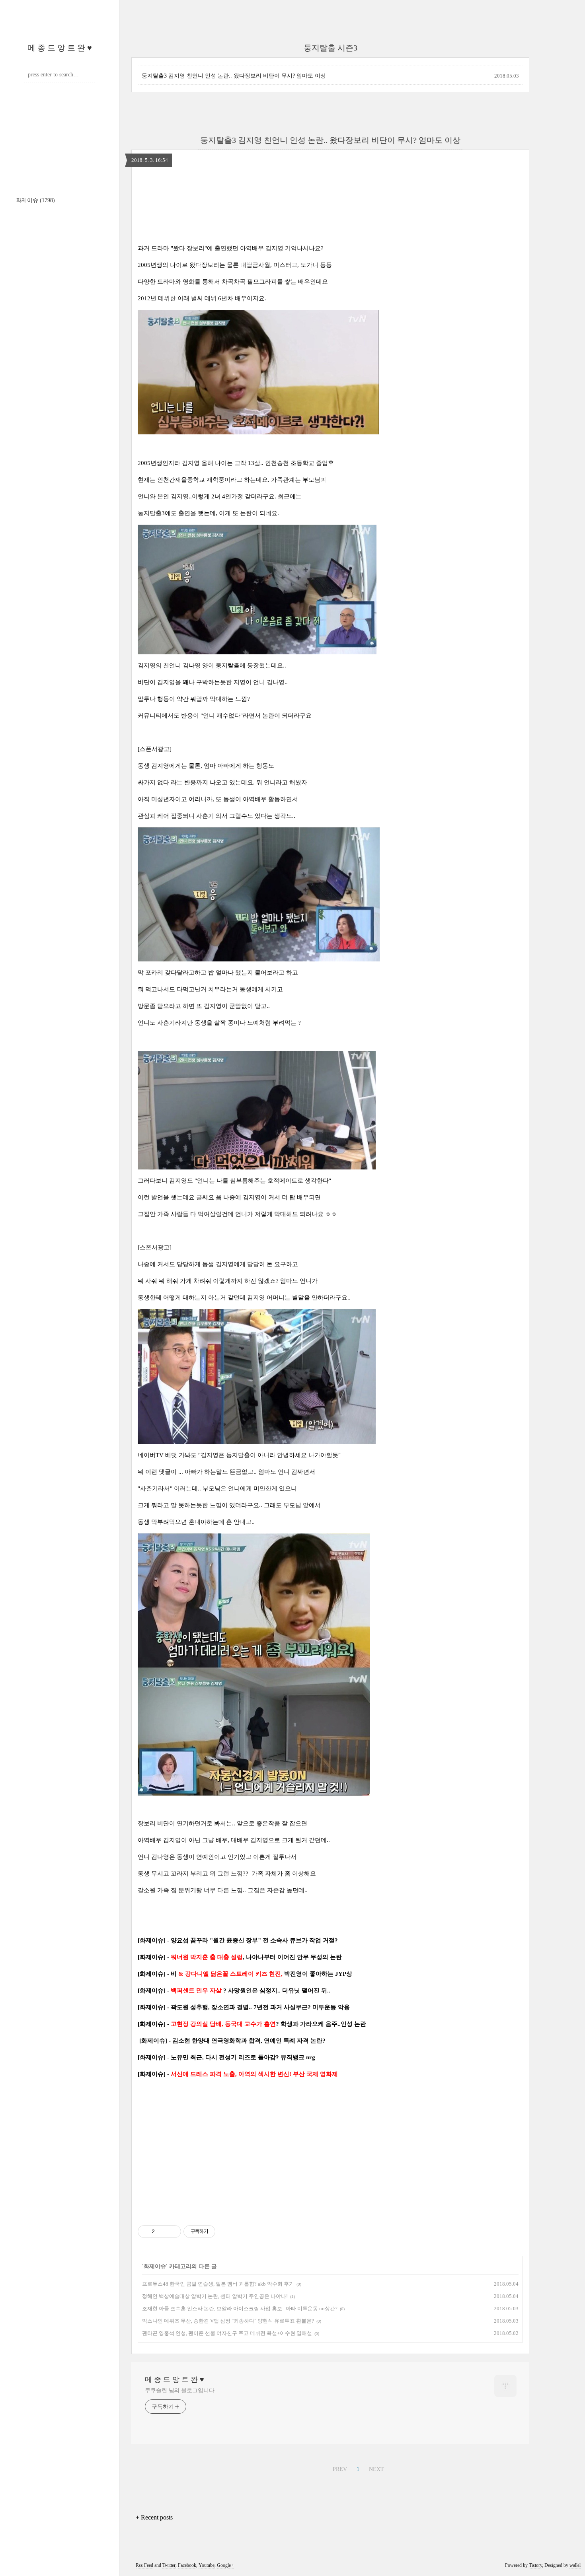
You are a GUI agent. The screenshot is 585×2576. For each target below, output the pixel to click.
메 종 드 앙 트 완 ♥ (60, 48)
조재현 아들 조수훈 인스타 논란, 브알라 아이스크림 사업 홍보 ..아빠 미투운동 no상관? (240, 2308)
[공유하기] (162, 2232)
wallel (575, 2565)
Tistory (535, 2565)
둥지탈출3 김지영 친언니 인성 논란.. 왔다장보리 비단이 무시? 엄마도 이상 (234, 76)
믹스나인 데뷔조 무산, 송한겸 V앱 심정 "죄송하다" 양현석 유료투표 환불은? (228, 2321)
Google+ (225, 2565)
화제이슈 (35, 200)
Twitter (169, 2565)
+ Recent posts (154, 2517)
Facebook (187, 2565)
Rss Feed (144, 2565)
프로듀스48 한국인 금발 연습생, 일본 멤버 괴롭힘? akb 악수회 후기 (218, 2284)
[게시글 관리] (172, 2232)
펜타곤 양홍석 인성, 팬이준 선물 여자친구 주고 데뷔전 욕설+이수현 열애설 (227, 2333)
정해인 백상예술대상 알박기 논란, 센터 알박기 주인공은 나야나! (215, 2296)
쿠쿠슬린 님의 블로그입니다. (180, 2390)
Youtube (207, 2565)
